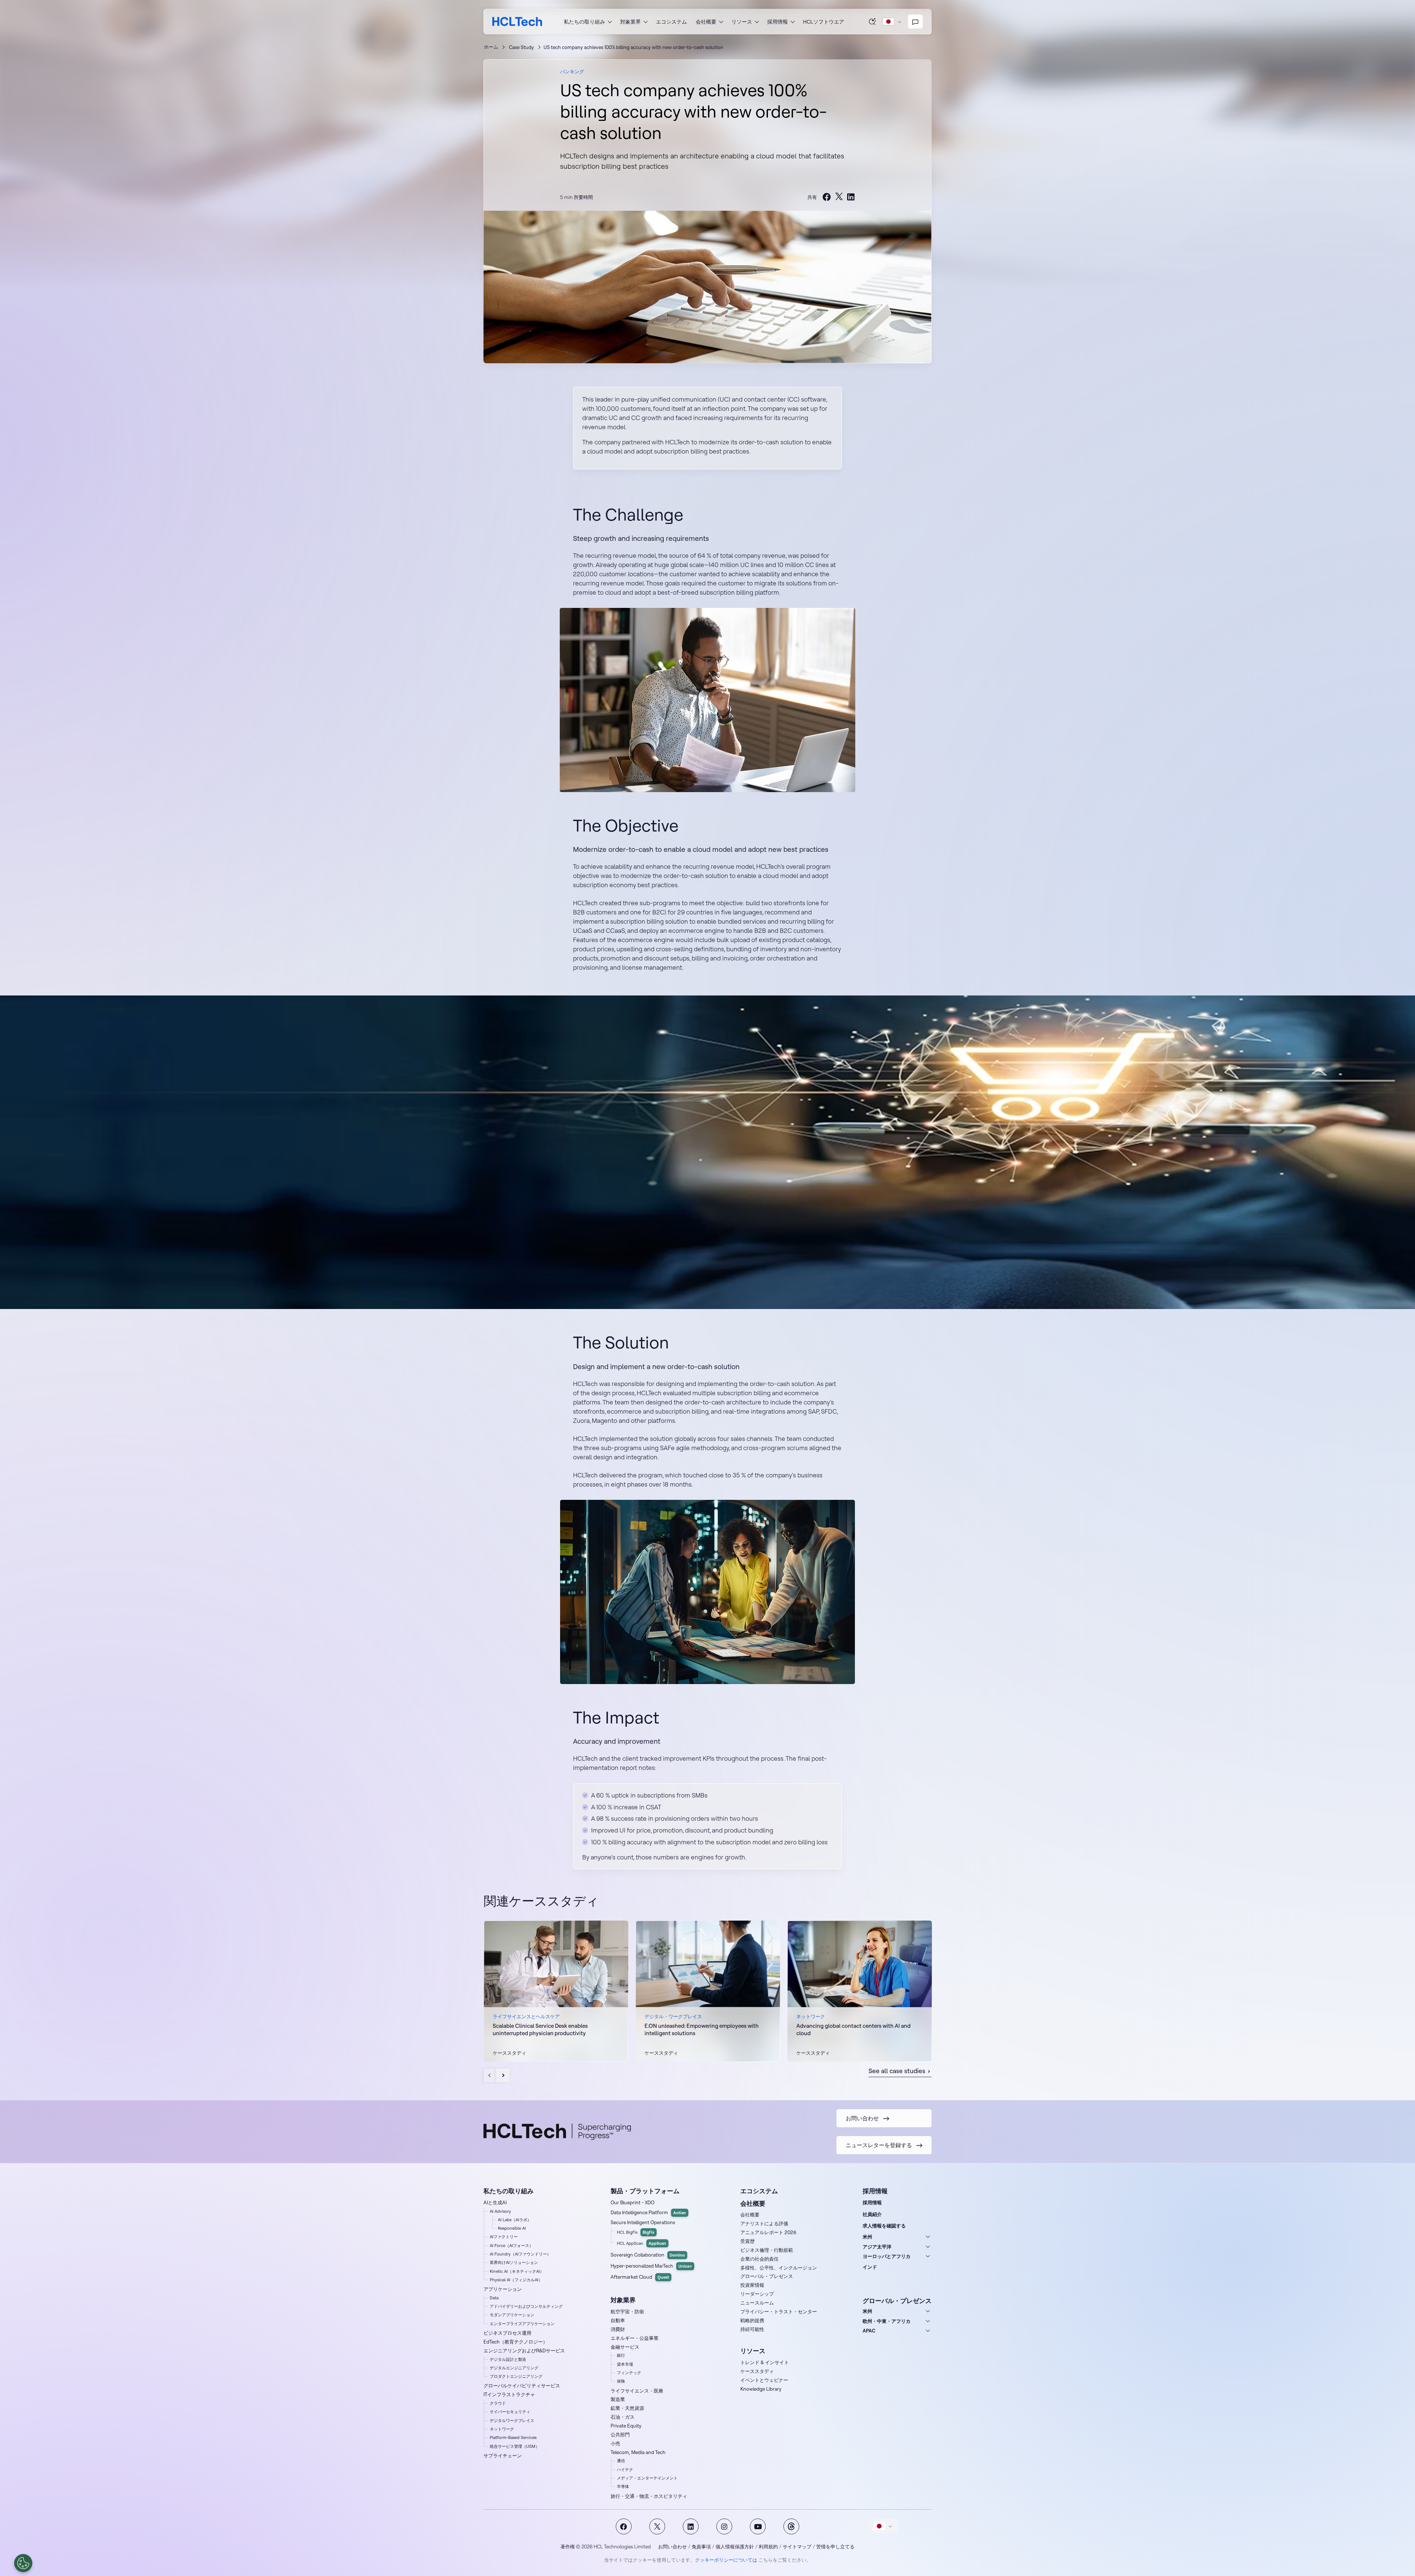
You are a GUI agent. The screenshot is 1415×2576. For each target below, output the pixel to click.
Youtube (758, 2526)
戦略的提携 (752, 2320)
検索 (873, 21)
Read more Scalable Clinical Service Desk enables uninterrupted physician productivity (556, 1991)
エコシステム (671, 22)
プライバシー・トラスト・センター (779, 2311)
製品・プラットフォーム (645, 2191)
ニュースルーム (757, 2303)
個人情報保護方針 (735, 2547)
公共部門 (620, 2435)
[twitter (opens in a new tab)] (839, 197)
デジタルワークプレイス (512, 2421)
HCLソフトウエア (824, 22)
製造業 (618, 2399)
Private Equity (626, 2426)
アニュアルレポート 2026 (768, 2232)
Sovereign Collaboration (648, 2255)
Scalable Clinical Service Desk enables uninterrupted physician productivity (540, 2029)
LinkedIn (691, 2526)
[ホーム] (517, 22)
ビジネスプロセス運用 (507, 2333)
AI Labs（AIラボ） (515, 2220)
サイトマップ (797, 2547)
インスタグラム (724, 2526)
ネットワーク (502, 2429)
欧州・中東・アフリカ (887, 2321)
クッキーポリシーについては (726, 2560)
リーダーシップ (757, 2294)
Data (494, 2298)
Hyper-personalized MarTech (651, 2266)
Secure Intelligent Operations (643, 2222)
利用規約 (768, 2547)
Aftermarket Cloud (640, 2277)
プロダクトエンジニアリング (516, 2376)
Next (503, 2075)
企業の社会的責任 (759, 2259)
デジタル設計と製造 (508, 2359)
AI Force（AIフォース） (511, 2246)
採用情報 (872, 2202)
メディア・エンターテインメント (647, 2478)
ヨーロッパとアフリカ (887, 2256)
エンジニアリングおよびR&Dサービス (524, 2351)
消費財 (618, 2329)
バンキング (572, 71)
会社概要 (750, 2215)
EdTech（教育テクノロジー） (516, 2342)
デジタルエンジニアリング (514, 2368)
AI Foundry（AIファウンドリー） (520, 2254)
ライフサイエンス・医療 (637, 2391)
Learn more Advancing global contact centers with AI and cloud (860, 1991)
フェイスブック (624, 2526)
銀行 (621, 2355)
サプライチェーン (503, 2456)
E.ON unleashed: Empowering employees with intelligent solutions (702, 2029)
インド (870, 2267)
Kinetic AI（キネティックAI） (517, 2271)
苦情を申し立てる (835, 2547)
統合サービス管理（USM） (515, 2446)
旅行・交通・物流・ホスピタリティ (649, 2496)
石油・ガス (623, 2417)
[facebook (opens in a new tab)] (827, 197)
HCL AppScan (642, 2243)
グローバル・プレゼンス (767, 2276)
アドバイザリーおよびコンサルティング (526, 2306)
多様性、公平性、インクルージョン (779, 2268)
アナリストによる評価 (764, 2223)
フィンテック (629, 2373)
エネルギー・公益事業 (635, 2338)
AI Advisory (500, 2211)
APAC (869, 2331)
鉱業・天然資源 (627, 2408)
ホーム (491, 47)
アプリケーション (503, 2289)
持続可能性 (752, 2329)
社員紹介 (872, 2214)
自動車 (618, 2320)
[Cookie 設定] (23, 2563)
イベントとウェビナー (764, 2380)
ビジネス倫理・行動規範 (767, 2250)
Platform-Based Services (513, 2437)
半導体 (623, 2486)
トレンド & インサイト (765, 2362)
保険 (621, 2381)
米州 (867, 2237)
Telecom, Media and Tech (638, 2452)
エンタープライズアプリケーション (522, 2324)
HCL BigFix (636, 2232)
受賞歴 (747, 2241)
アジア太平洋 (877, 2247)
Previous (490, 2075)
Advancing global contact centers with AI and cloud (853, 2029)
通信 (621, 2461)
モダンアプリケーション (512, 2315)
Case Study (521, 47)
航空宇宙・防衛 (627, 2311)
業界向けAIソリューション (514, 2262)
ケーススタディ (757, 2371)
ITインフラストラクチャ (509, 2394)
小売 (615, 2443)
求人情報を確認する (884, 2226)
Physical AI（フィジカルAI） (516, 2280)
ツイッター (657, 2526)
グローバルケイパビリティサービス (522, 2386)
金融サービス (625, 2347)
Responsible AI (512, 2228)
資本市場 (625, 2364)
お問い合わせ (672, 2547)
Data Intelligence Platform (648, 2212)
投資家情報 (752, 2285)
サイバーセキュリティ (510, 2412)
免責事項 (701, 2547)
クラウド (498, 2403)
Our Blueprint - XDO (633, 2202)
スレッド (791, 2526)
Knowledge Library (761, 2389)
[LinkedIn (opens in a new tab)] (851, 197)
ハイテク (625, 2470)
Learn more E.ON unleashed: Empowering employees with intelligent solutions (708, 1991)
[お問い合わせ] (915, 22)
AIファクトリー (504, 2237)
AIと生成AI (495, 2202)
